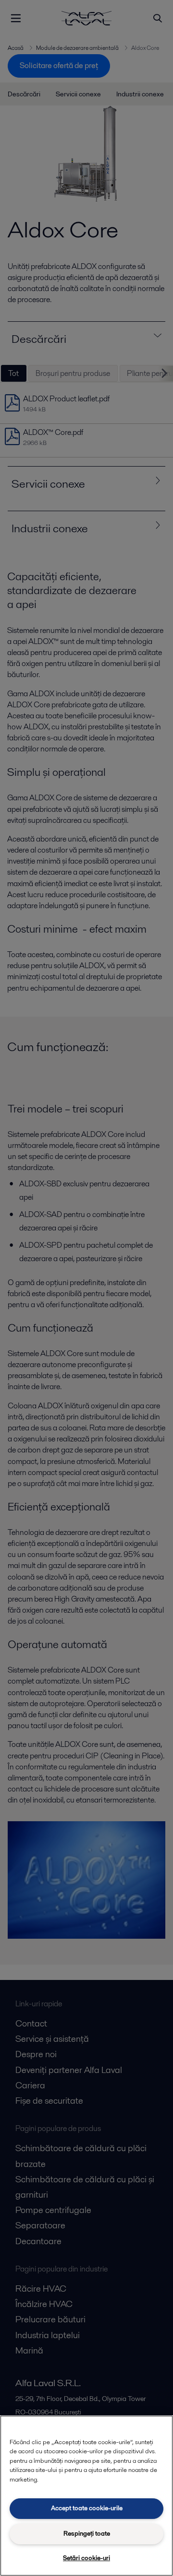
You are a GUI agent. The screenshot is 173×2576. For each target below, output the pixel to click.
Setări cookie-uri (86, 2558)
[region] (86, 2496)
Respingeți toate (87, 2534)
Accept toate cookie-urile (87, 2508)
